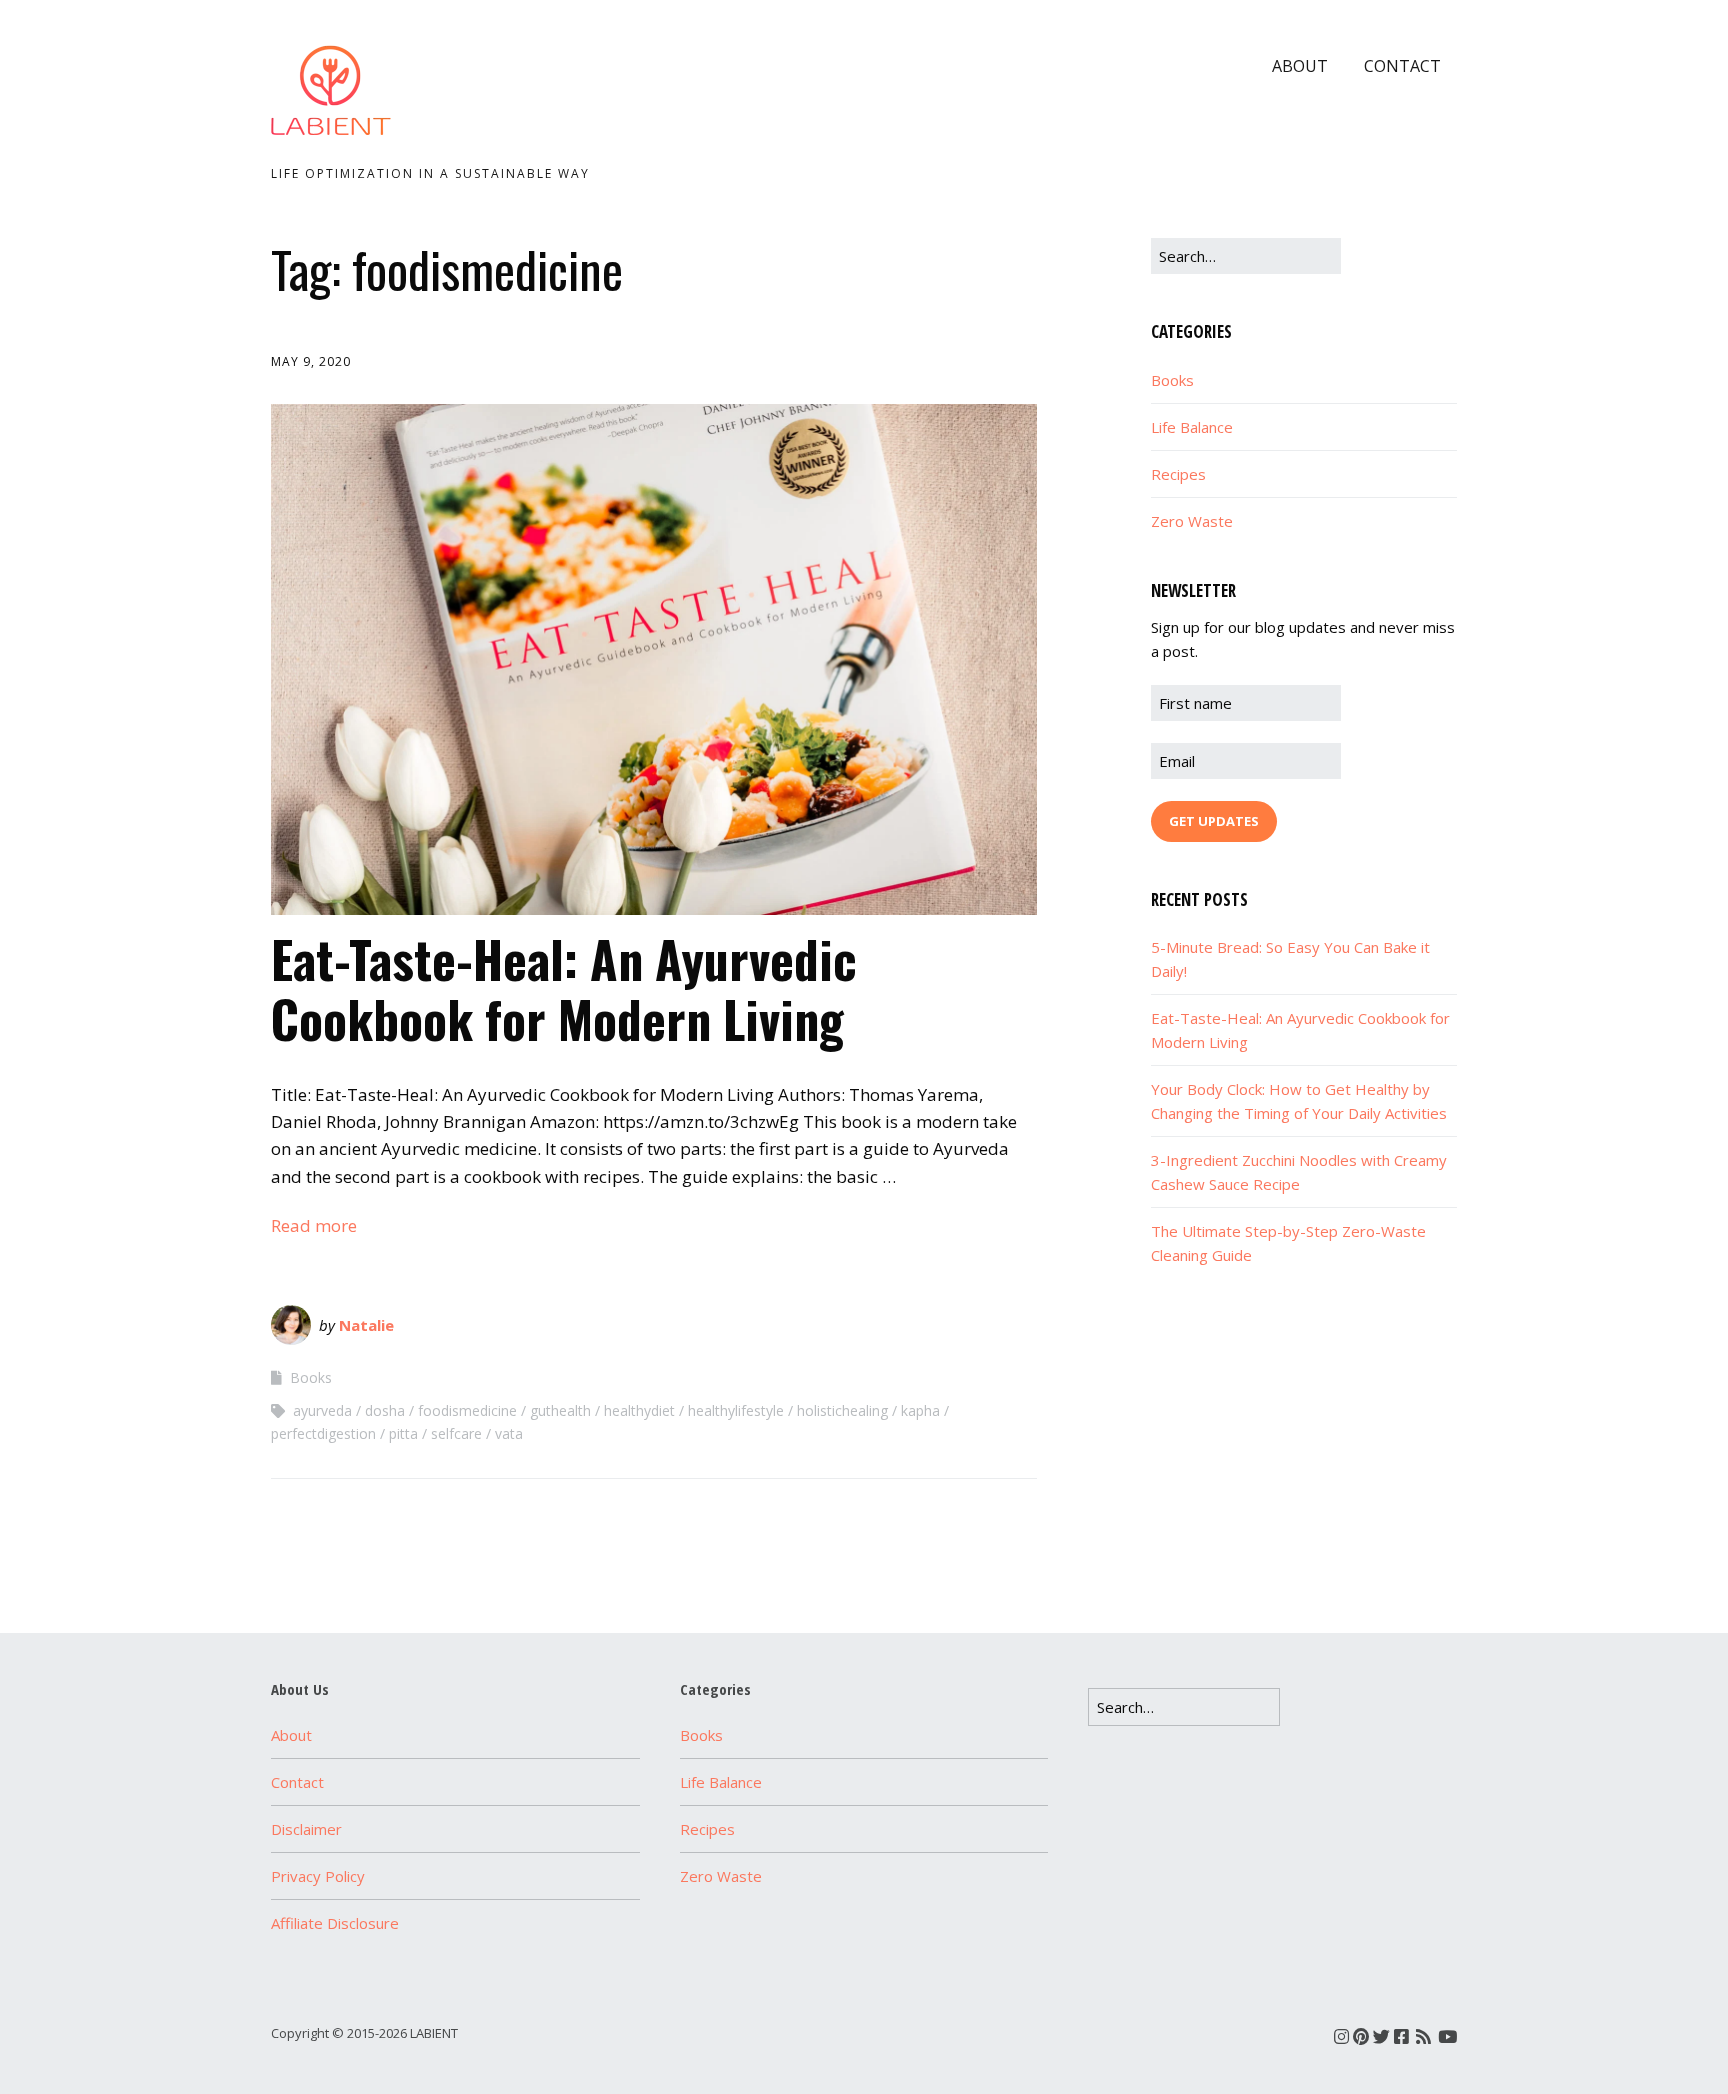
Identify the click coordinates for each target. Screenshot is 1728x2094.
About (1300, 66)
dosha (385, 1410)
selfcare (456, 1433)
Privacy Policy (318, 1876)
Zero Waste (1192, 521)
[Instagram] (1341, 2036)
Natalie (366, 1325)
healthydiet (639, 1410)
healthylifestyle (736, 1410)
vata (509, 1433)
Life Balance (1192, 427)
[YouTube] (1447, 2036)
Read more (314, 1225)
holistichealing (842, 1410)
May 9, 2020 (311, 361)
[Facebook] (1401, 2036)
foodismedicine (467, 1410)
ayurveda (322, 1410)
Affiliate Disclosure (335, 1923)
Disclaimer (306, 1829)
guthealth (560, 1410)
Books (311, 1377)
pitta (403, 1433)
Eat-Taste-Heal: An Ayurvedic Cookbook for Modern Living (564, 988)
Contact (1402, 66)
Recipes (1178, 474)
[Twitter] (1381, 2036)
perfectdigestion (323, 1433)
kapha (920, 1410)
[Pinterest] (1361, 2036)
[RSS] (1423, 2036)
